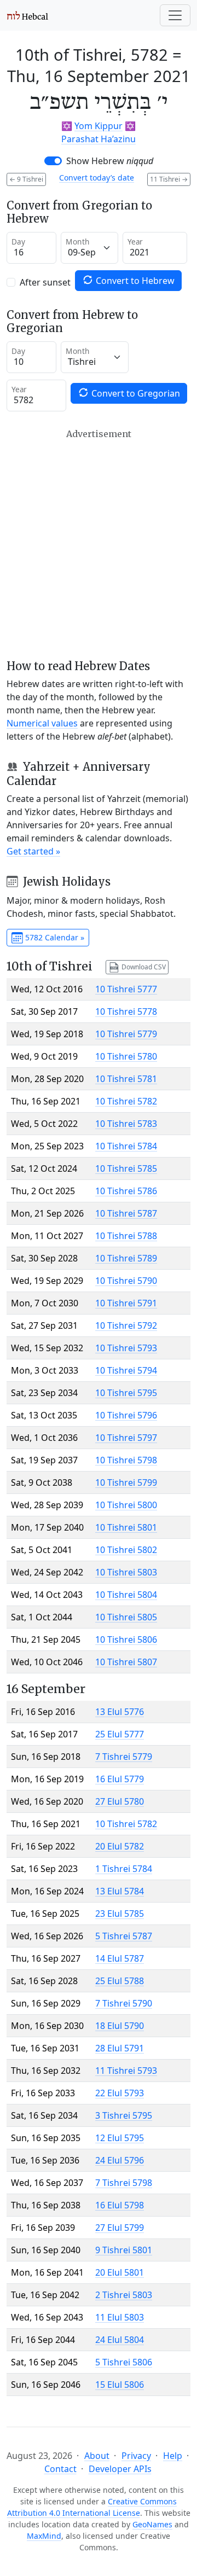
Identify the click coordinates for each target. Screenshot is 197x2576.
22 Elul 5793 (120, 2093)
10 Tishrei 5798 (126, 1460)
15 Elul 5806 (120, 2385)
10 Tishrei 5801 (126, 1527)
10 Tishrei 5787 (126, 1213)
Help (173, 2456)
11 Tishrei (169, 179)
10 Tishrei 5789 (126, 1258)
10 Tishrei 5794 (126, 1370)
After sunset (45, 282)
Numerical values (42, 723)
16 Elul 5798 (120, 2205)
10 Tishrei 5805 (126, 1617)
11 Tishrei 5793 (126, 2071)
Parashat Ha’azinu (99, 139)
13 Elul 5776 (120, 1712)
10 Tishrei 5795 (126, 1393)
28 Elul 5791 (120, 2048)
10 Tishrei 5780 (126, 1056)
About (97, 2456)
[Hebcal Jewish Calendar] (28, 15)
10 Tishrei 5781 (126, 1079)
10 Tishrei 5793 (126, 1348)
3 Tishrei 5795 (124, 2115)
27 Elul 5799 (120, 2228)
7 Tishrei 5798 (124, 2183)
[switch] (53, 161)
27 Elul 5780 (120, 1801)
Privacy (136, 2456)
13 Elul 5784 (120, 1891)
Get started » (33, 851)
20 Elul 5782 (120, 1846)
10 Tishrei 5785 (126, 1168)
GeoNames (152, 2524)
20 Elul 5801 (120, 2272)
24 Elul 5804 (120, 2340)
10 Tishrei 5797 (126, 1438)
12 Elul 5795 (120, 2138)
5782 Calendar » (54, 937)
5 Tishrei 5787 (124, 1936)
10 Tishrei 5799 (126, 1482)
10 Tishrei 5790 (126, 1281)
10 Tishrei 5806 (126, 1639)
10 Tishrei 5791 (126, 1303)
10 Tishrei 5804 (126, 1595)
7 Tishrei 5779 (124, 1757)
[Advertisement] (99, 544)
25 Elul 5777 (120, 1734)
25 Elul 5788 (120, 1981)
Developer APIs (120, 2469)
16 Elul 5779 (120, 1779)
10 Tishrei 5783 (126, 1124)
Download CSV (143, 966)
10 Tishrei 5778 (126, 1011)
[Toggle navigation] (175, 15)
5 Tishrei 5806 (124, 2362)
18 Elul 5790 (120, 2026)
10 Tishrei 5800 (126, 1505)
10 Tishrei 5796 (126, 1415)
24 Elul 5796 (120, 2160)
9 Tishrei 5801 (124, 2250)
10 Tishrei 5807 (126, 1662)
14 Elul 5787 (120, 1958)
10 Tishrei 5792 (126, 1325)
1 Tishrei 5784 (124, 1869)
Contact (60, 2469)
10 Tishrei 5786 (126, 1191)
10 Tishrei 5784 (126, 1146)
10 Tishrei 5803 (126, 1572)
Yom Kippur (99, 126)
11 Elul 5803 (120, 2317)
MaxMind (44, 2536)
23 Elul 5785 (120, 1914)
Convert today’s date (97, 178)
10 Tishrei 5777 (126, 989)
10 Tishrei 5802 (126, 1550)
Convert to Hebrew (134, 281)
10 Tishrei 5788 (126, 1236)
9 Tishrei (26, 179)
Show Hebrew (110, 161)
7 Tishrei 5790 (124, 2003)
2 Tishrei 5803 (124, 2295)
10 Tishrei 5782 (126, 1101)
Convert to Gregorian (135, 393)
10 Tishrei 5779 (126, 1034)
